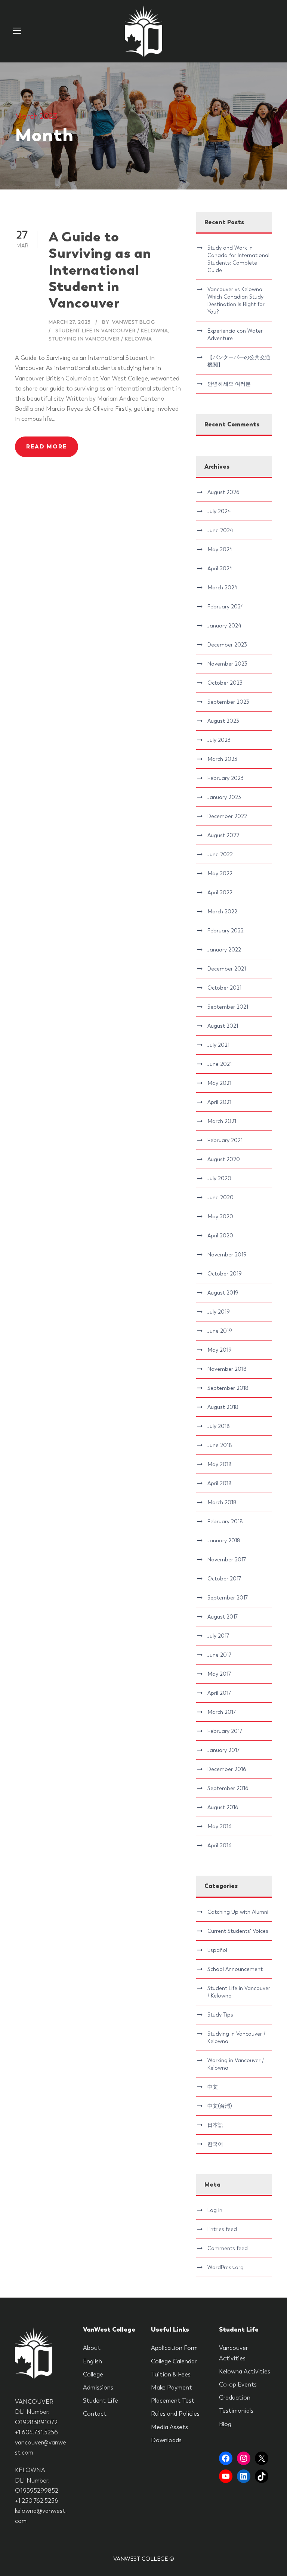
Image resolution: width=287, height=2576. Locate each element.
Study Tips (220, 2015)
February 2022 (226, 931)
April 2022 (220, 892)
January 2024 (224, 626)
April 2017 (219, 1693)
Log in (215, 2210)
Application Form (174, 2348)
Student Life (101, 2401)
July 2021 (218, 1045)
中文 (213, 2087)
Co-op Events (238, 2384)
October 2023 (225, 683)
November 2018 (227, 1369)
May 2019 (220, 1350)
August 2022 (223, 835)
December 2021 (227, 969)
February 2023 (226, 778)
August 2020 (224, 1159)
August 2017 (223, 1617)
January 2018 (224, 1540)
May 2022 (220, 873)
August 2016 (223, 1807)
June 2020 (220, 1197)
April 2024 (220, 568)
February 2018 (225, 1521)
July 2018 (219, 1426)
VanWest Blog (134, 322)
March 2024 (222, 587)
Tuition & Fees (171, 2374)
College (93, 2374)
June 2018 (220, 1445)
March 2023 (222, 759)
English (92, 2361)
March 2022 (222, 911)
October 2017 (224, 1579)
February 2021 (225, 1140)
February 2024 (226, 607)
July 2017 (218, 1636)
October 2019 (225, 1274)
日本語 (215, 2125)
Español (217, 1950)
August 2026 (223, 492)
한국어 (215, 2144)
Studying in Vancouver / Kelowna (100, 339)
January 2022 (224, 950)
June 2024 (220, 530)
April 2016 (219, 1845)
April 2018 (220, 1483)
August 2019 (223, 1293)
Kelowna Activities (245, 2371)
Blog (225, 2424)
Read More (47, 447)
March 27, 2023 (70, 322)
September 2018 (228, 1388)
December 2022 (227, 816)
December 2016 (227, 1769)
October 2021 (224, 988)
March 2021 (222, 1121)
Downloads (166, 2440)
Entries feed (222, 2229)
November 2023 (227, 664)
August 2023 (223, 721)
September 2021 (228, 1007)
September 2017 (228, 1598)
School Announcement (235, 1969)
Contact (95, 2414)
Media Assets (169, 2427)
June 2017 (219, 1655)
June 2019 (220, 1331)
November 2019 (227, 1255)
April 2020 (220, 1235)
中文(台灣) (220, 2106)
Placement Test (173, 2401)
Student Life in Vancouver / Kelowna (112, 331)
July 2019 (219, 1312)
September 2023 (228, 702)
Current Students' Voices (238, 1931)
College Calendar (174, 2361)
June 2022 (220, 854)
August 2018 (223, 1407)
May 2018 (220, 1464)
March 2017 (222, 1712)
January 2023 (224, 797)
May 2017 (219, 1674)
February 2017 (225, 1731)
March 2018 (222, 1502)
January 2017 (223, 1750)
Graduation (235, 2398)
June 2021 (220, 1064)
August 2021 (223, 1026)
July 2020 (219, 1178)
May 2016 (219, 1826)
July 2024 (219, 511)
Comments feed (228, 2248)
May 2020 (220, 1216)
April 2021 (219, 1102)
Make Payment (172, 2387)
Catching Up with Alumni (238, 1912)
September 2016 (228, 1788)
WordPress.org (226, 2267)
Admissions (98, 2387)
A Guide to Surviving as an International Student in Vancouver (100, 270)
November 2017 (227, 1560)
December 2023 (227, 645)
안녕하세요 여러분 (229, 384)
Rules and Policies (175, 2414)
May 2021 (219, 1083)
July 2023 (219, 740)
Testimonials (236, 2411)
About (92, 2348)
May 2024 (220, 549)
